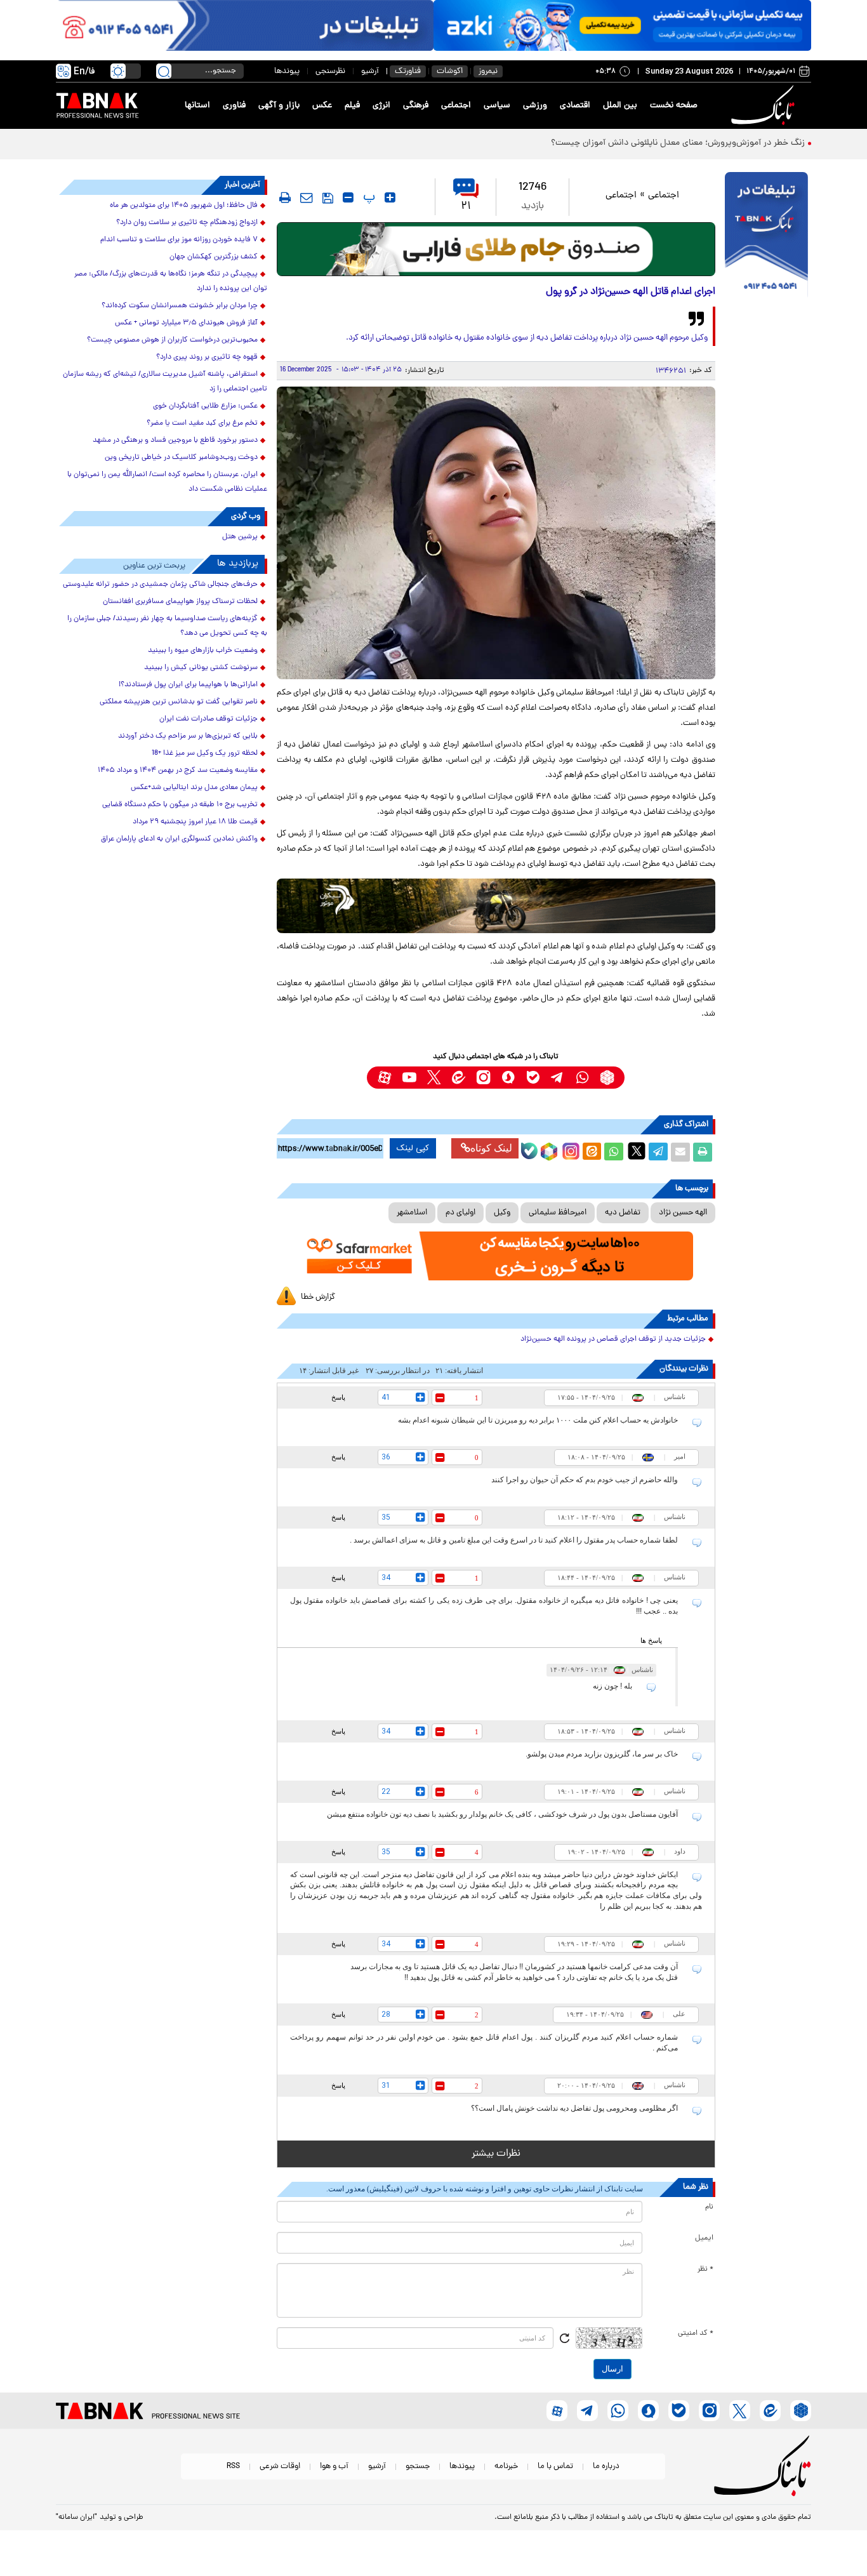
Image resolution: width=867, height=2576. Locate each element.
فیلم (352, 106)
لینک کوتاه (491, 1148)
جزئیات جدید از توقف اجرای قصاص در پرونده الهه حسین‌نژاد (613, 1339)
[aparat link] (384, 1078)
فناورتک (408, 71)
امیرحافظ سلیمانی (558, 1213)
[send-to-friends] (307, 197)
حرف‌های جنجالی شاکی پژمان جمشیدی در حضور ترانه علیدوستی (160, 585)
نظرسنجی (330, 71)
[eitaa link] (459, 1078)
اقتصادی (575, 106)
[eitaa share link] (592, 1152)
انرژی (381, 106)
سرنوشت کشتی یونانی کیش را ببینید (201, 668)
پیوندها (287, 71)
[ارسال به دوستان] (680, 1152)
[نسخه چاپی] (703, 1152)
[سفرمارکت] (496, 1256)
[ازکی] (622, 25)
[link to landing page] (765, 106)
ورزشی (535, 106)
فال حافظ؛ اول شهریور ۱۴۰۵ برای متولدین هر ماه (184, 206)
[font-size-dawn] (348, 197)
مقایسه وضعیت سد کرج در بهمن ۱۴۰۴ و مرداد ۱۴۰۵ (178, 771)
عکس (322, 106)
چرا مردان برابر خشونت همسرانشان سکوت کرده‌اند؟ (180, 306)
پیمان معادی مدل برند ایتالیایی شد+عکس (194, 788)
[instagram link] (483, 1078)
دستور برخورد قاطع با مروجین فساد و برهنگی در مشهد (175, 441)
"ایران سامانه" (76, 2518)
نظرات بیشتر (496, 2154)
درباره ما (606, 2466)
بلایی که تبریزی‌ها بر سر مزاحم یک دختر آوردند (188, 736)
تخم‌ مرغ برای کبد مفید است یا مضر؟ (202, 423)
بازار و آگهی (279, 106)
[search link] (164, 71)
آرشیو (370, 71)
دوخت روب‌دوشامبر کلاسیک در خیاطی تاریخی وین (181, 458)
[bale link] (533, 1078)
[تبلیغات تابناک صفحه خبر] (766, 236)
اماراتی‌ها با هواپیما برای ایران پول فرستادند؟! (188, 685)
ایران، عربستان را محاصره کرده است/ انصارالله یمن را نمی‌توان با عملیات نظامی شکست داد (167, 482)
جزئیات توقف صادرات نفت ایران (208, 719)
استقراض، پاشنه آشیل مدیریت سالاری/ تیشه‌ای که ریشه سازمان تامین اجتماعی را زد (165, 382)
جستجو (418, 2466)
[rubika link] (607, 1078)
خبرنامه (506, 2466)
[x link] (434, 1078)
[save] (328, 198)
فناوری (234, 106)
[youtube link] (409, 1078)
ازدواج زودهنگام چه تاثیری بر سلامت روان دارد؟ (187, 223)
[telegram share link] (658, 1152)
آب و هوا (334, 2466)
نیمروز (488, 71)
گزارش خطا (318, 1297)
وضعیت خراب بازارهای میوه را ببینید (203, 651)
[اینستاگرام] (569, 1150)
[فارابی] (496, 249)
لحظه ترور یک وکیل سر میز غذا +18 (205, 754)
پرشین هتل (240, 537)
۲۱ (466, 207)
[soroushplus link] (508, 1078)
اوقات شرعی (280, 2466)
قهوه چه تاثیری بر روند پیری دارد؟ (207, 357)
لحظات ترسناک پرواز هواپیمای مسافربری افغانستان (180, 602)
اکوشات (450, 71)
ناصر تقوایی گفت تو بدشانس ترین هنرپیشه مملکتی (179, 702)
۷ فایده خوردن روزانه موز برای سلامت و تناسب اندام (179, 240)
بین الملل (620, 106)
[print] (285, 197)
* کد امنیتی (696, 2334)
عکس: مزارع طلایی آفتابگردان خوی (205, 406)
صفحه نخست (674, 106)
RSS (233, 2466)
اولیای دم (460, 1213)
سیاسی (497, 106)
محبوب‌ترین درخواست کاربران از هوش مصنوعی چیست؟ (172, 340)
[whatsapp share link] (614, 1152)
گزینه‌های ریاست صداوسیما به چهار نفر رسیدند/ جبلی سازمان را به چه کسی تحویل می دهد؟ (167, 626)
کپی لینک (413, 1148)
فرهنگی (416, 106)
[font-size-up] (390, 197)
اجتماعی (456, 106)
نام (709, 2207)
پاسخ (338, 1397)
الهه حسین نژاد (683, 1213)
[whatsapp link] (582, 1078)
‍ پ (367, 197)
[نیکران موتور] (496, 906)
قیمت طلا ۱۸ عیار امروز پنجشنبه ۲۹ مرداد (195, 822)
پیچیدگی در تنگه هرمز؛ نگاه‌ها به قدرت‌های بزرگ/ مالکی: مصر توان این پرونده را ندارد (171, 282)
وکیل (502, 1213)
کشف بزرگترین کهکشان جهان (214, 257)
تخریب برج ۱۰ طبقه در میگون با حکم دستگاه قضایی (180, 805)
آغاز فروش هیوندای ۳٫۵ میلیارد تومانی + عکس (186, 323)
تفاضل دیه (623, 1213)
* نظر (705, 2269)
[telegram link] (558, 1078)
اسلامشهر (412, 1213)
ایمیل (704, 2238)
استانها (197, 106)
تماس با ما (555, 2466)
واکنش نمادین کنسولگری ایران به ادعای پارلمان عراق (179, 839)
